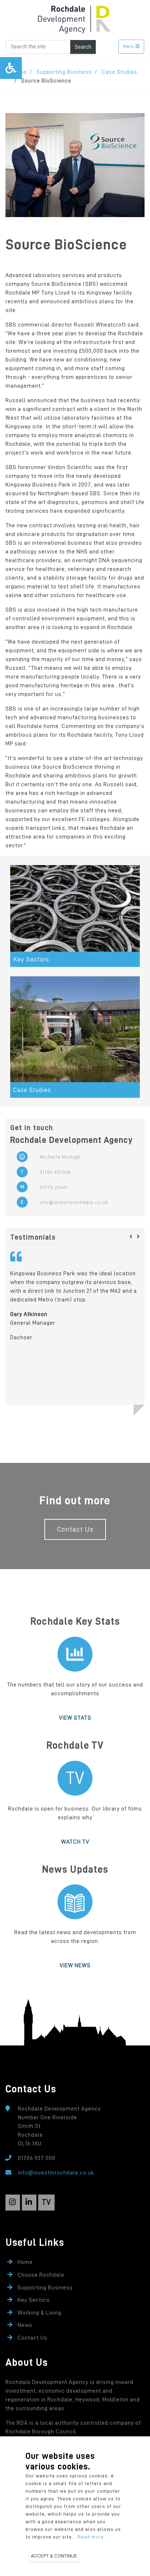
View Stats (75, 1718)
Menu (129, 46)
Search (83, 47)
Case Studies (119, 72)
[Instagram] (13, 2203)
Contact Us (75, 1529)
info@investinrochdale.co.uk (74, 1202)
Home (25, 2262)
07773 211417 (54, 1187)
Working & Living (40, 2313)
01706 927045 (55, 1172)
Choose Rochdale (41, 2275)
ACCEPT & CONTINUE (54, 2556)
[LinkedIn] (29, 2203)
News (25, 2325)
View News (75, 1965)
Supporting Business (64, 72)
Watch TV (75, 1842)
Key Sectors (34, 2300)
